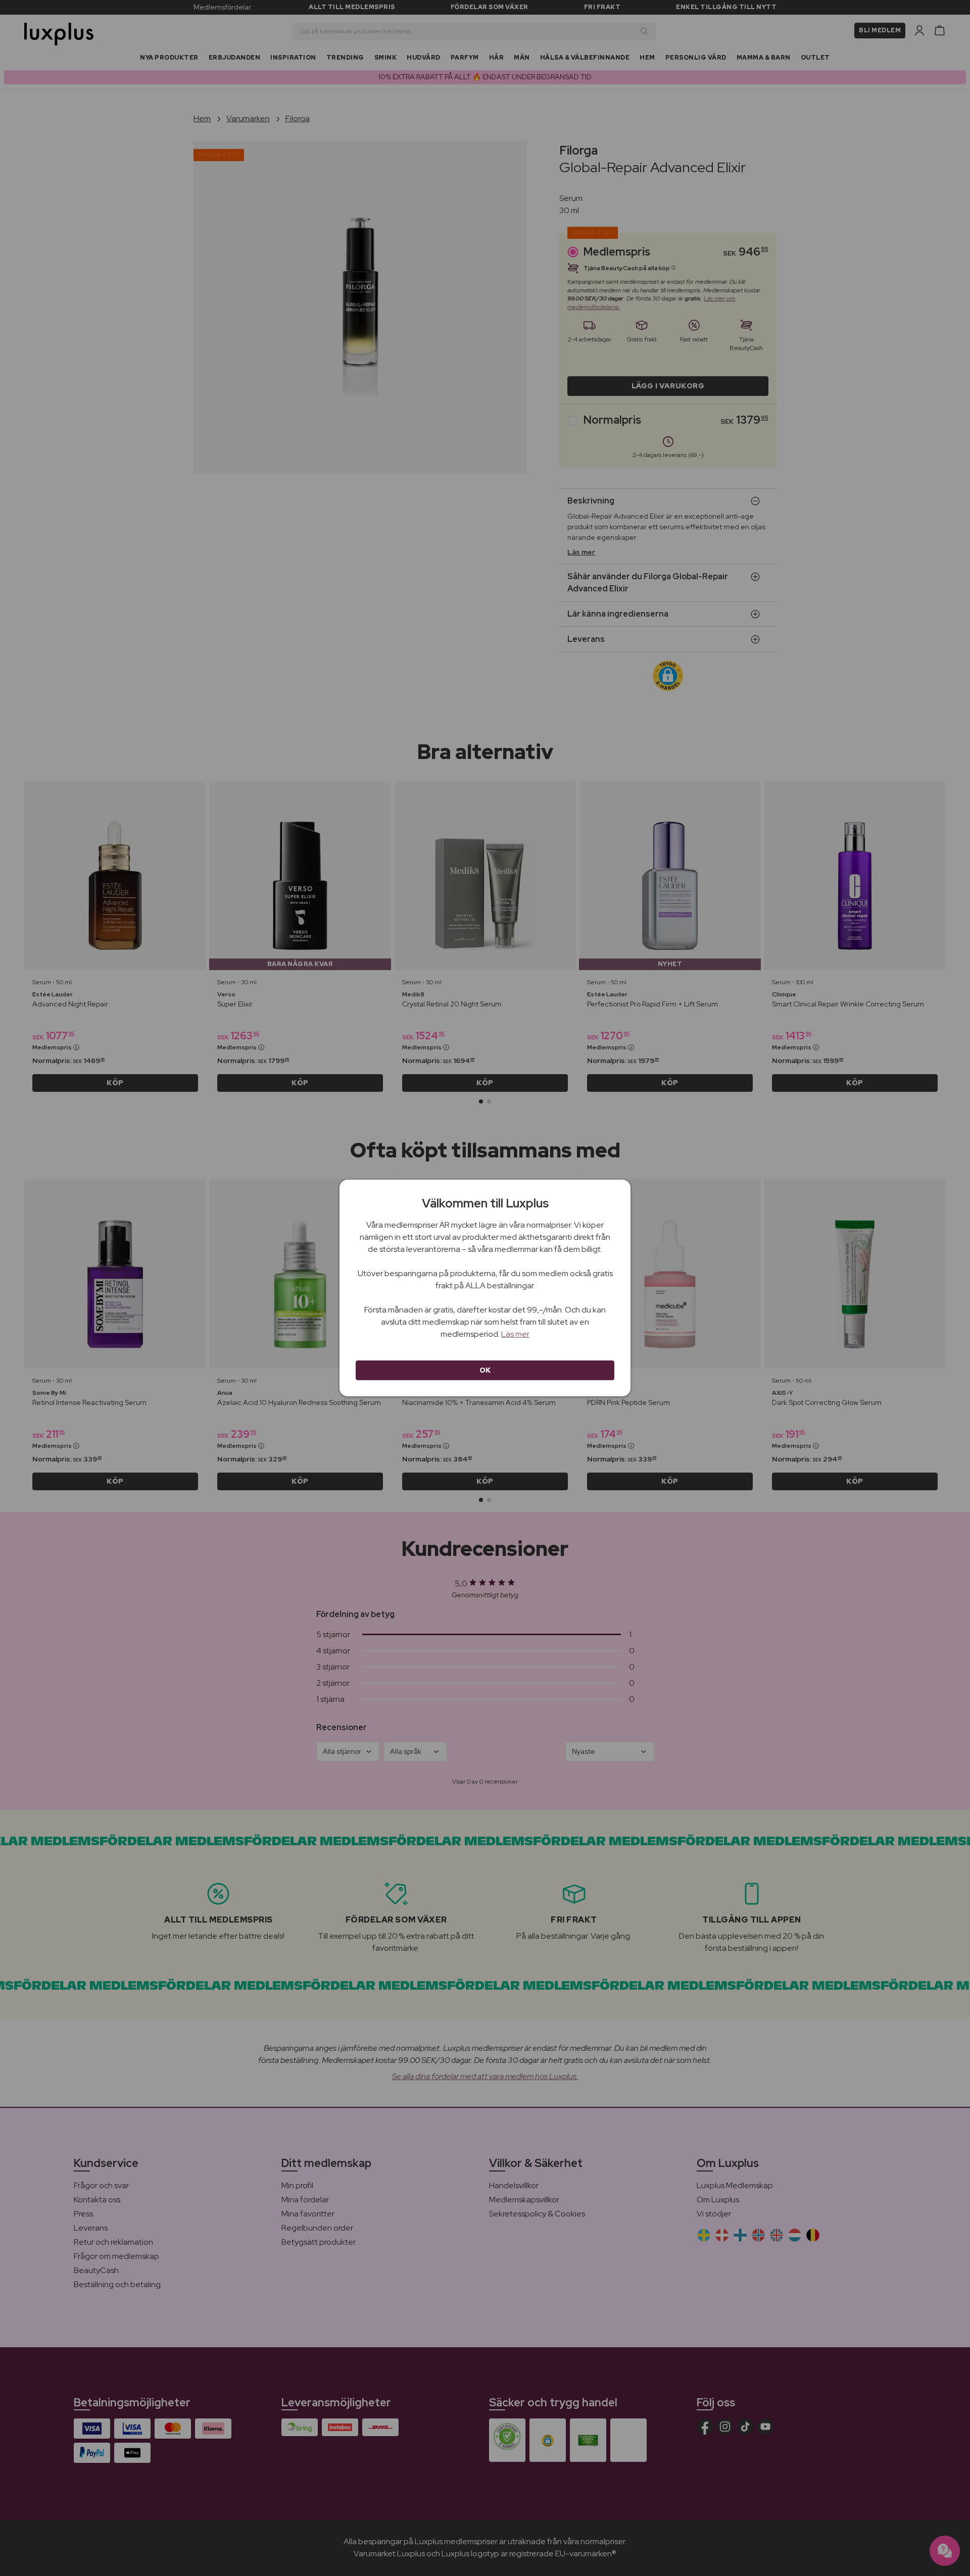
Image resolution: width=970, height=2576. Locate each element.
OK (485, 1370)
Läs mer (515, 1334)
